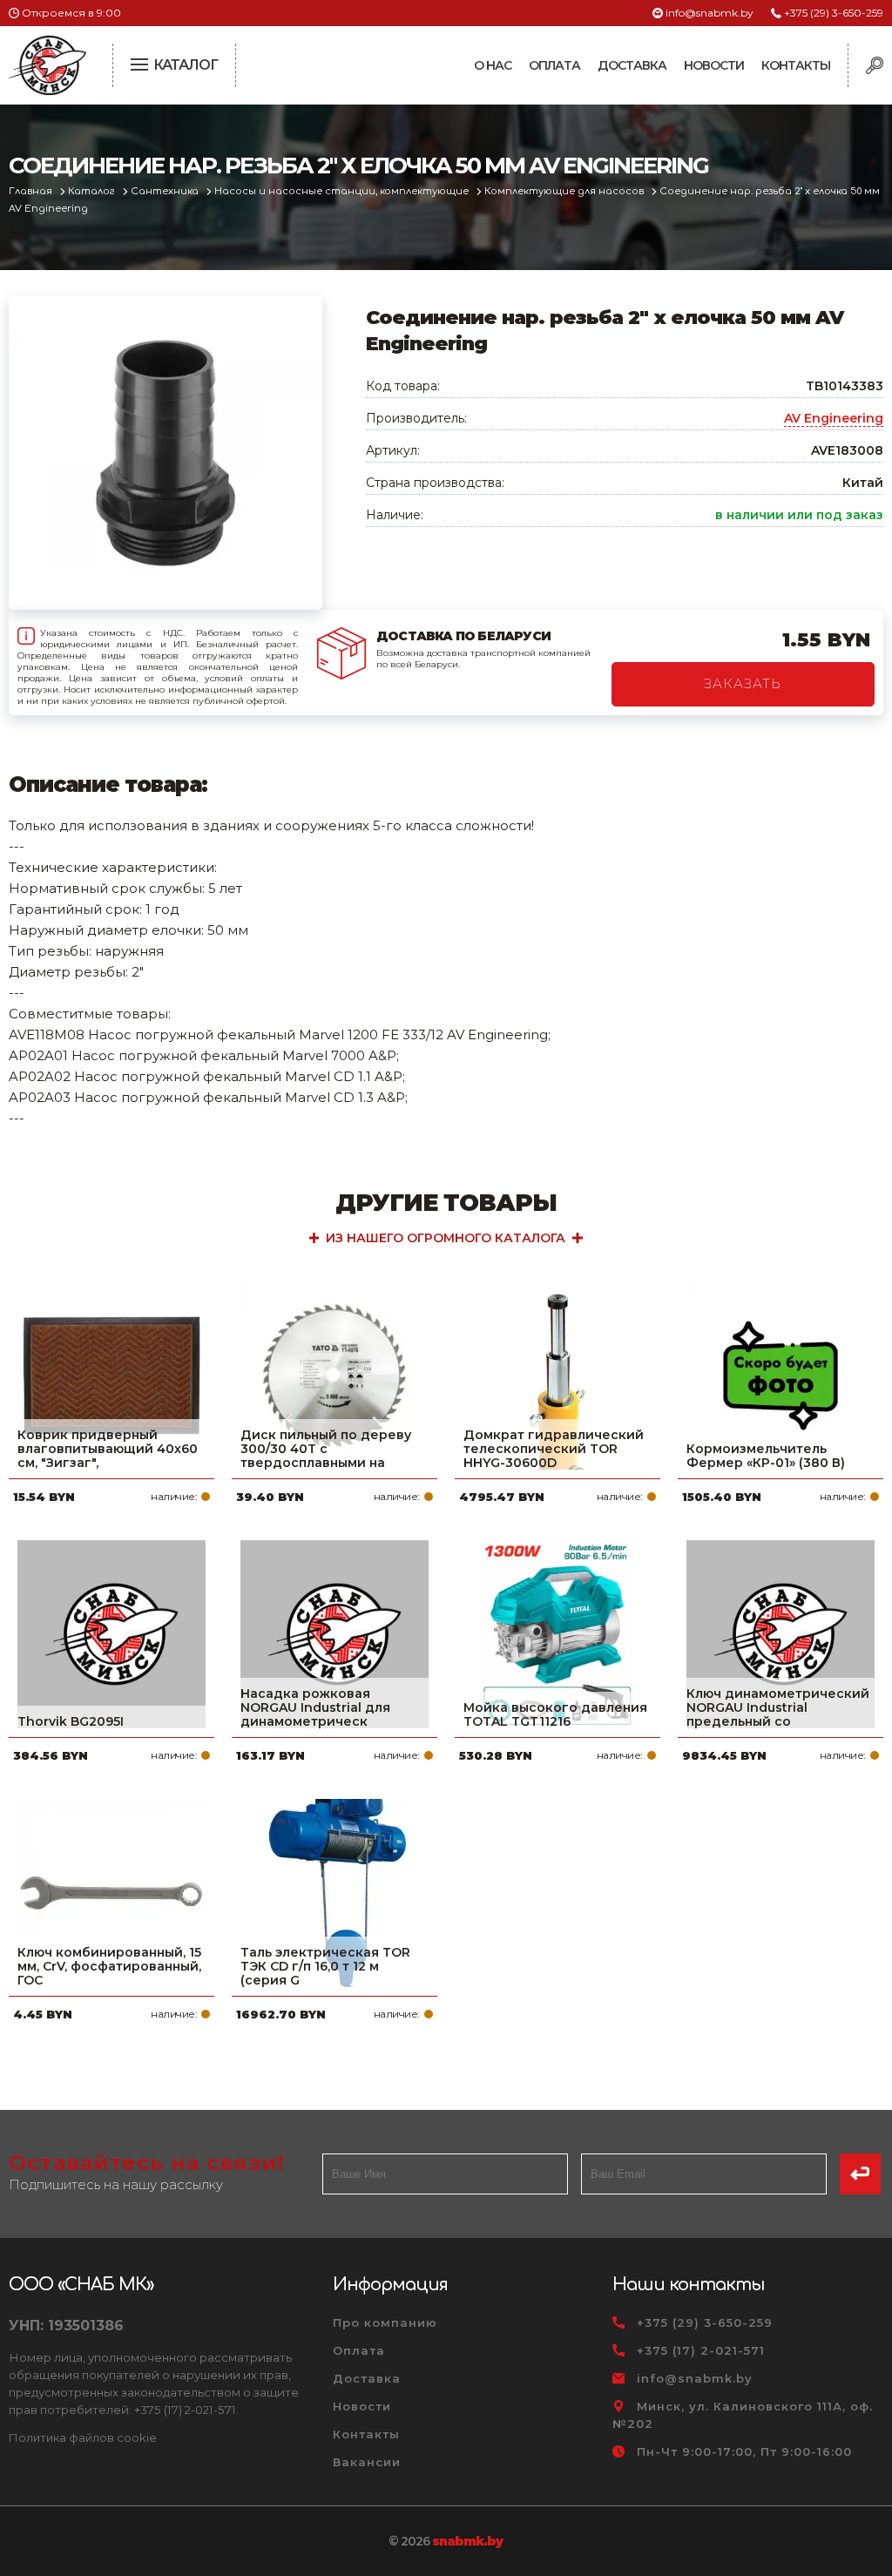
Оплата (554, 65)
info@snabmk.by (710, 13)
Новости (714, 65)
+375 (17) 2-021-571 (701, 2350)
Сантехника (166, 191)
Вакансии (367, 2462)
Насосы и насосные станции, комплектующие (343, 191)
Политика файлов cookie (83, 2437)
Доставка (632, 65)
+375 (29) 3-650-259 (834, 13)
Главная (32, 191)
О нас (493, 65)
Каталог (93, 191)
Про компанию (385, 2322)
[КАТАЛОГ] (141, 63)
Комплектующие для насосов (565, 191)
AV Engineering (834, 418)
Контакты (796, 65)
